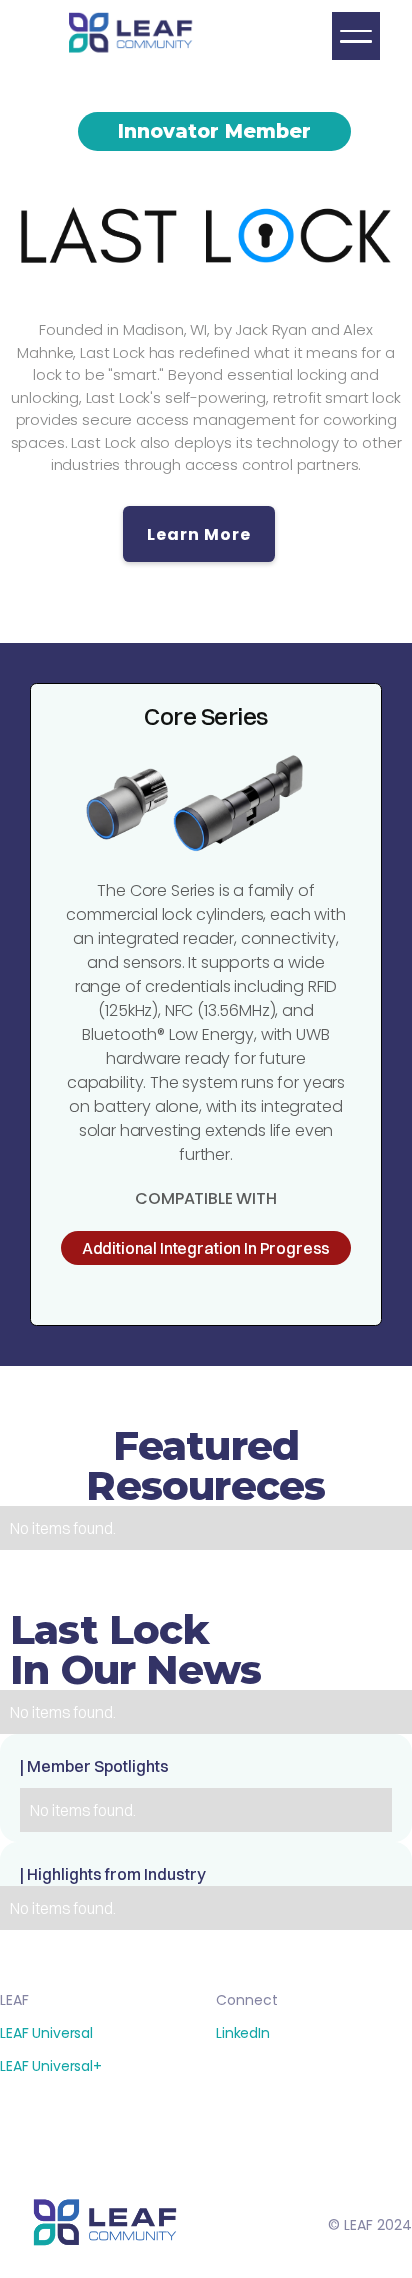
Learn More (199, 534)
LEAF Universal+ (51, 2066)
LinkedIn (243, 2033)
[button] (356, 36)
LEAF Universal (46, 2033)
